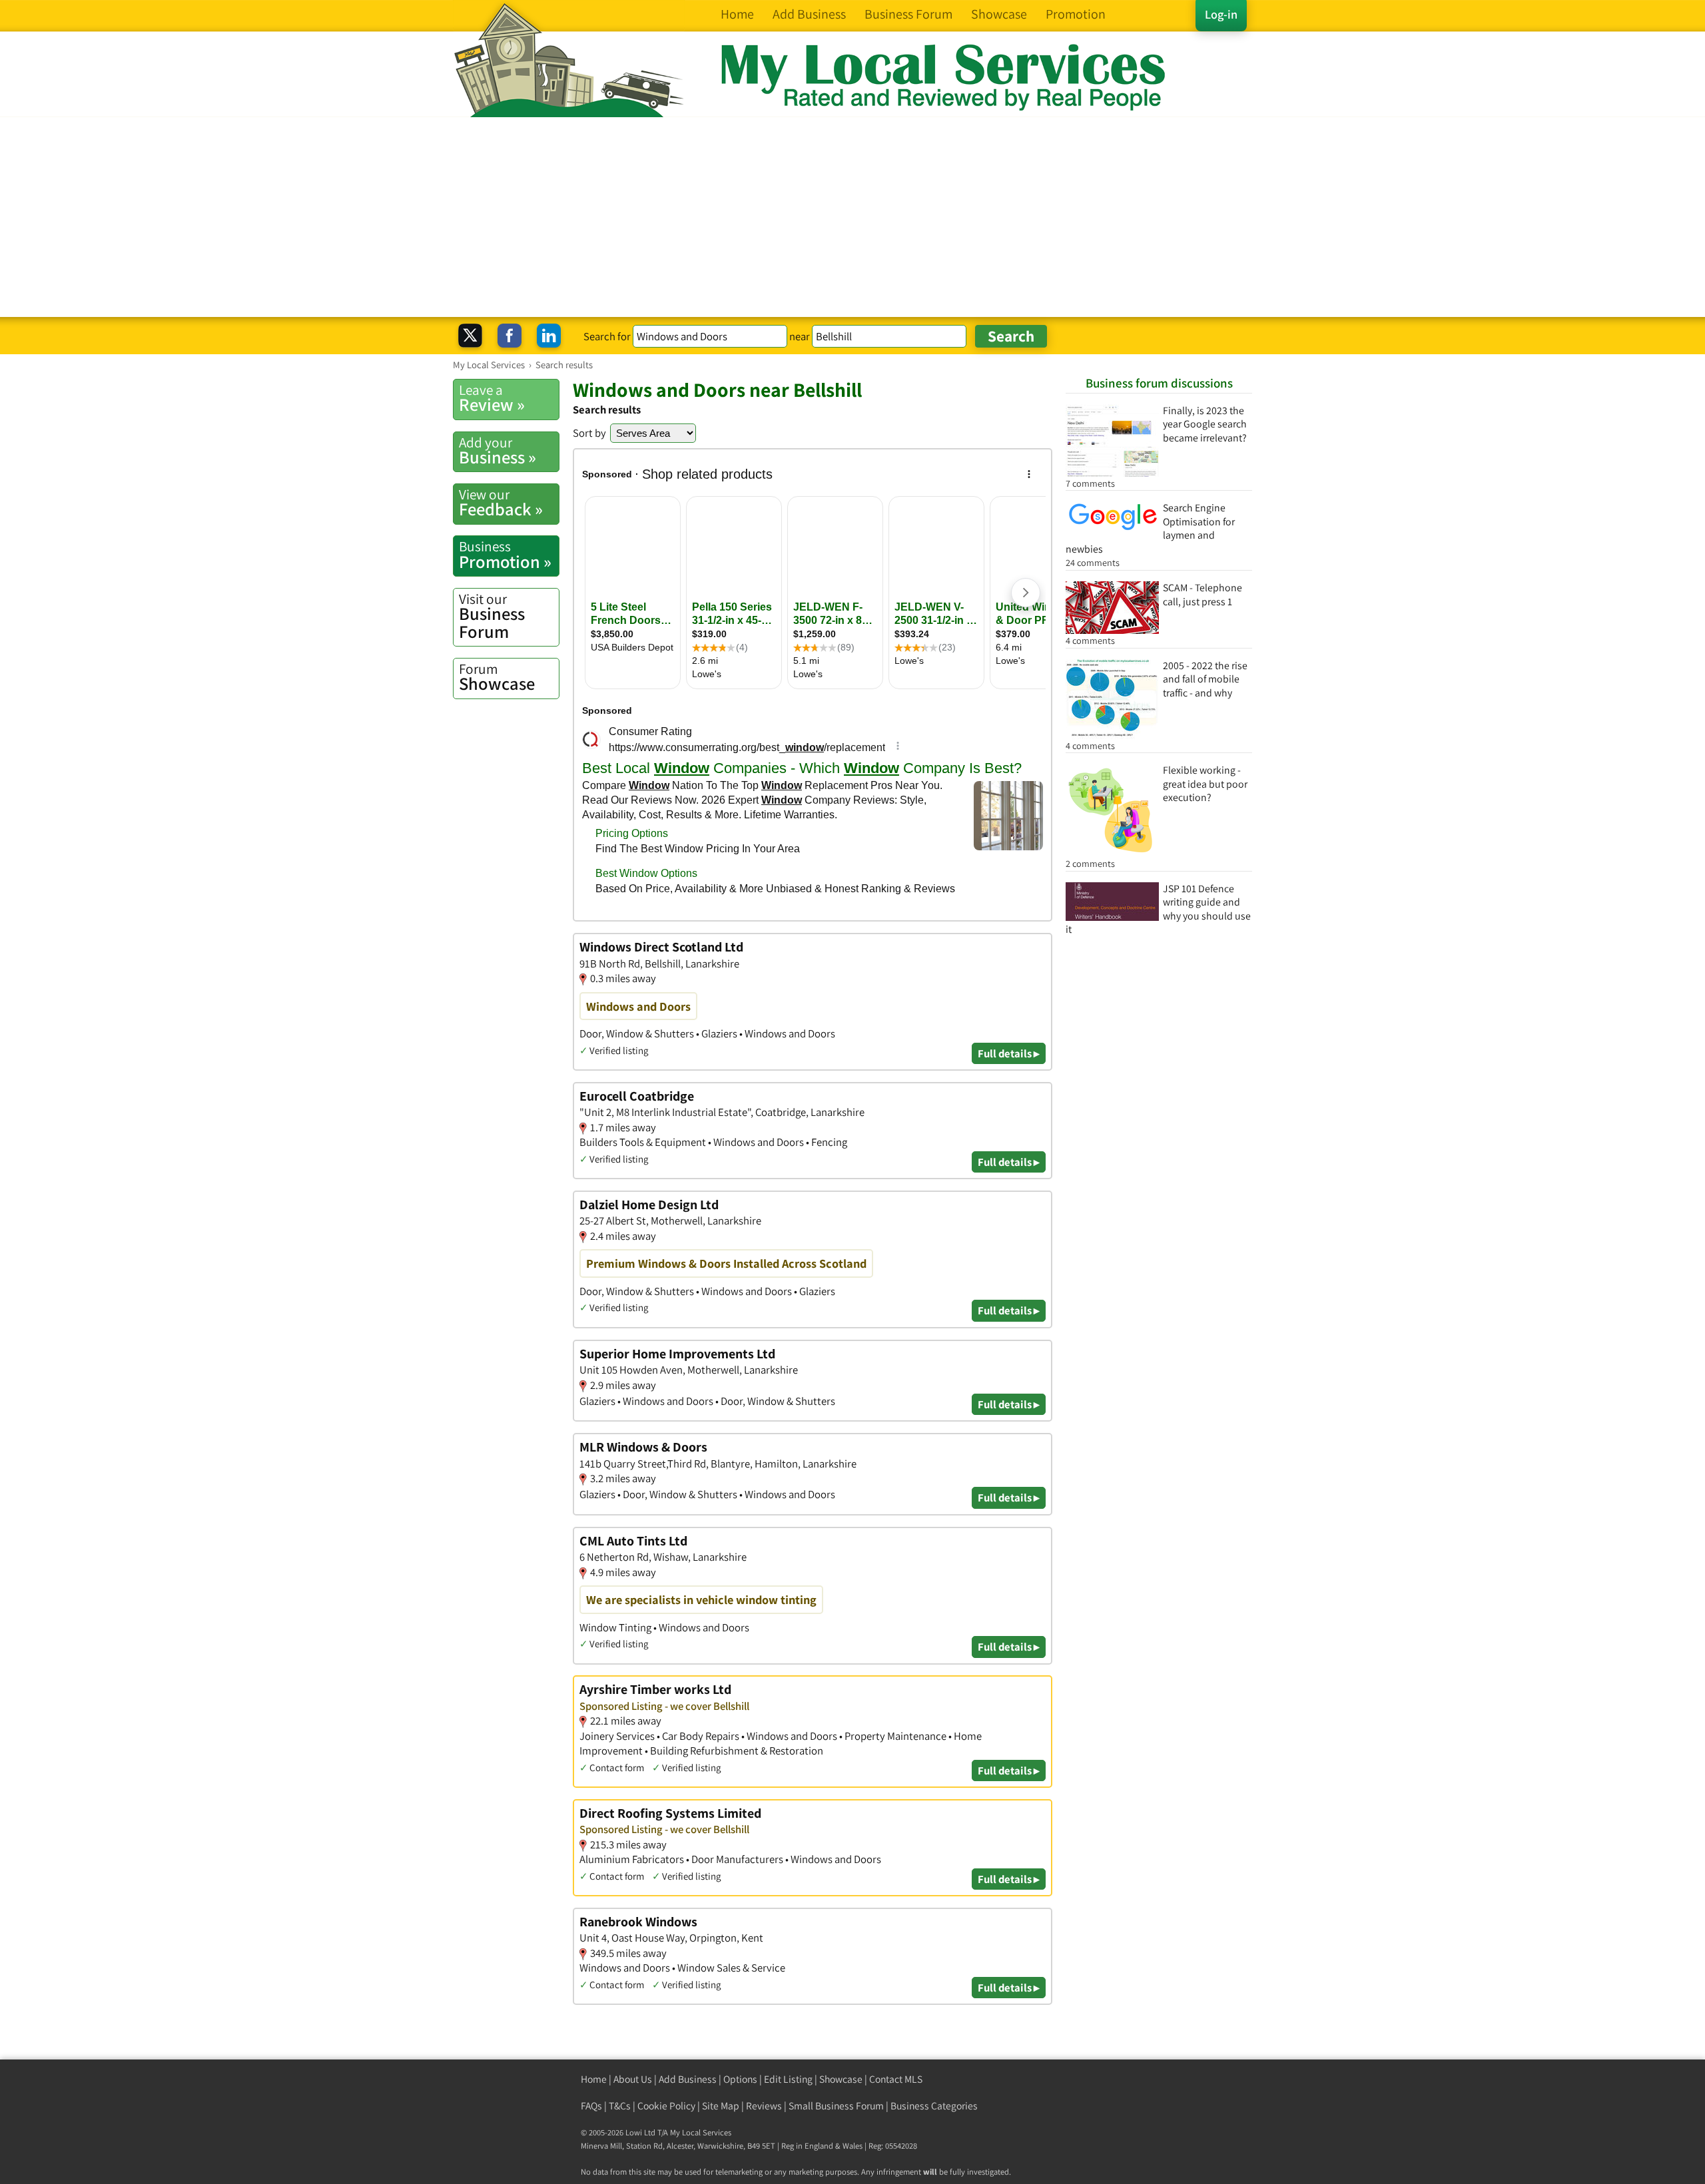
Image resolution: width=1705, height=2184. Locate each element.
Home (594, 2079)
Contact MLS (896, 2079)
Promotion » (505, 555)
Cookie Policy (666, 2106)
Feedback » (501, 503)
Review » (492, 398)
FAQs (591, 2106)
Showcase (497, 677)
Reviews (764, 2106)
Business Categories (934, 2106)
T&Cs (620, 2106)
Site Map (721, 2106)
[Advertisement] (852, 217)
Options (740, 2079)
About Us (633, 2079)
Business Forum (492, 616)
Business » (498, 451)
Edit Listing (788, 2079)
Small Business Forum (836, 2106)
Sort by (589, 433)
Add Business (688, 2079)
